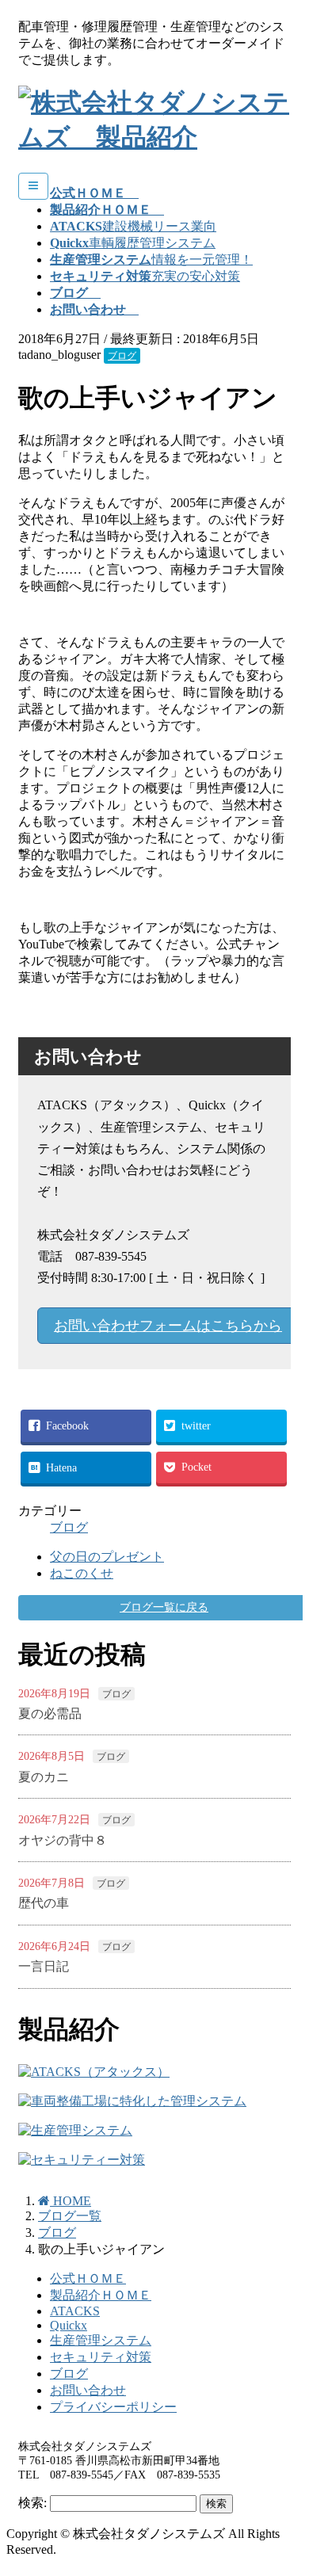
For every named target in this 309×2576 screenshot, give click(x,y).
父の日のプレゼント (107, 1557)
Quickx (69, 2325)
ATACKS (75, 2311)
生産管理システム (101, 2340)
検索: (32, 2503)
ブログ (122, 356)
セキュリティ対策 (101, 2357)
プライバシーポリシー (113, 2407)
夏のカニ (44, 1777)
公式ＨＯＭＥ (88, 2278)
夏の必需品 (50, 1714)
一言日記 (44, 1966)
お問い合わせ (88, 2390)
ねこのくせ (82, 1573)
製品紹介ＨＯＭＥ (101, 2295)
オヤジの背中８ (63, 1840)
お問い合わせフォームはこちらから (168, 1326)
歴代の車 (44, 1903)
